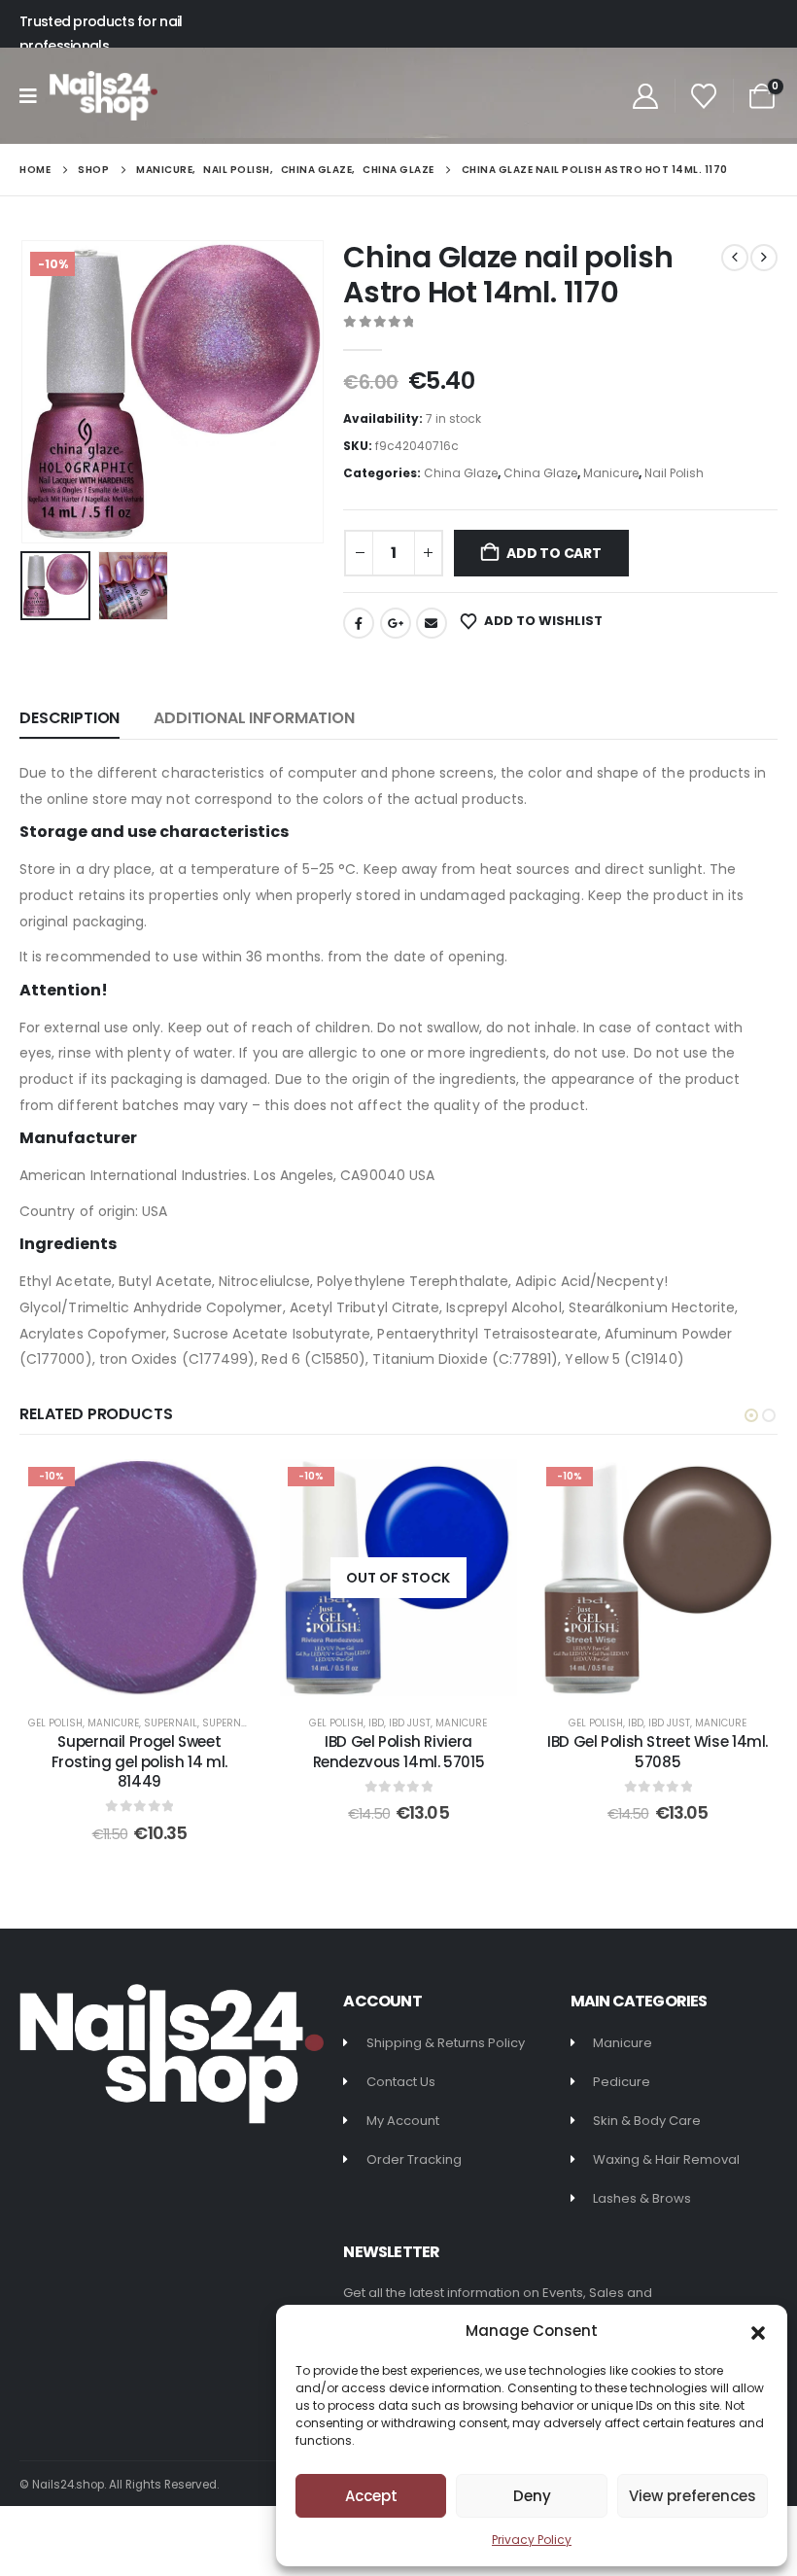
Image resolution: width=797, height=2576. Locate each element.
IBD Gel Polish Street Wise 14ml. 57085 (658, 1751)
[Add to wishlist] (229, 1488)
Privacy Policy (532, 2540)
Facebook (359, 623)
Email (432, 623)
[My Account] (645, 96)
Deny (532, 2496)
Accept (371, 2496)
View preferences (693, 2496)
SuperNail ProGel (249, 1723)
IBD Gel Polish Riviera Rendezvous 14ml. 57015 (399, 1751)
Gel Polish (55, 1723)
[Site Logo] (104, 96)
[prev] (735, 258)
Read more (412, 1676)
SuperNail (171, 1723)
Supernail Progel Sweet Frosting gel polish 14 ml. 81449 (139, 1761)
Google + (396, 623)
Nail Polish (674, 473)
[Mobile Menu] (35, 96)
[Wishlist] (704, 96)
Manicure (611, 473)
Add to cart (554, 553)
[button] (758, 2331)
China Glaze (461, 473)
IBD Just (410, 1723)
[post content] (139, 1578)
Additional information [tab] (254, 718)
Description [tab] (69, 718)
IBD (376, 1723)
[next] (764, 258)
